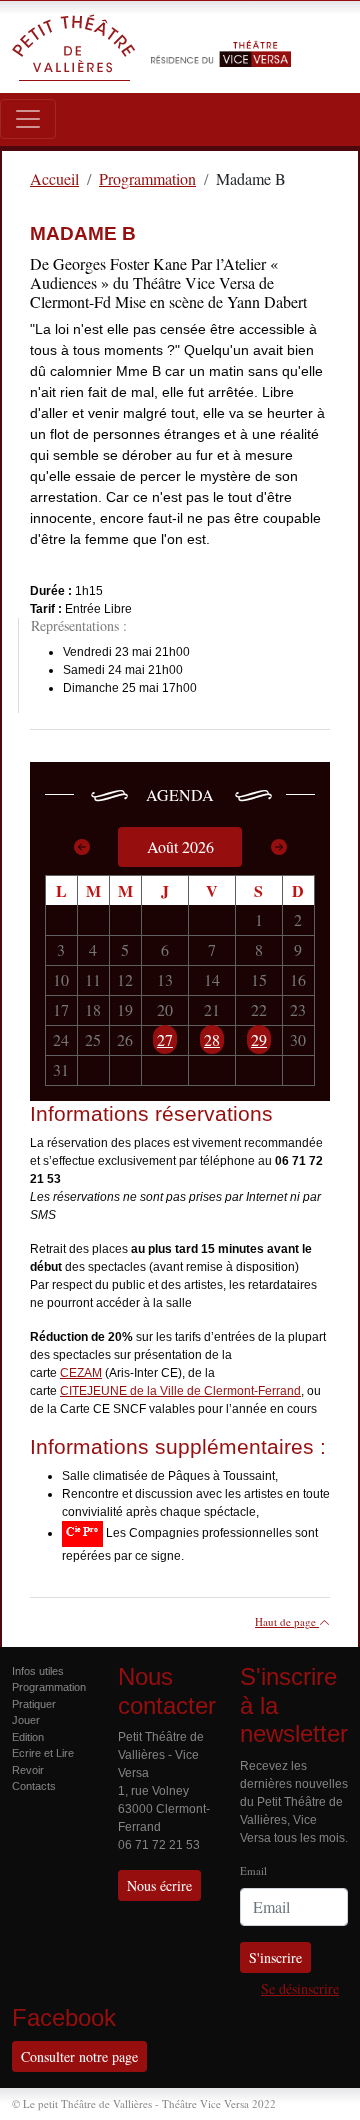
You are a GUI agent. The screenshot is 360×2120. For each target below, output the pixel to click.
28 (212, 1039)
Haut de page (287, 1621)
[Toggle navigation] (28, 119)
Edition (28, 1737)
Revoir (28, 1770)
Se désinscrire (300, 1988)
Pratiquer (34, 1704)
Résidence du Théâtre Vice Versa (221, 38)
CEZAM (81, 1373)
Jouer (26, 1720)
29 (259, 1039)
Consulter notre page (79, 2056)
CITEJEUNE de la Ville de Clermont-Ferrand (180, 1391)
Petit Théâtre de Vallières (74, 47)
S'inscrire (275, 1957)
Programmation (49, 1687)
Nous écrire (159, 1885)
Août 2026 (180, 846)
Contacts (34, 1786)
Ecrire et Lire (43, 1753)
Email (253, 1870)
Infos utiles (38, 1671)
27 (165, 1039)
